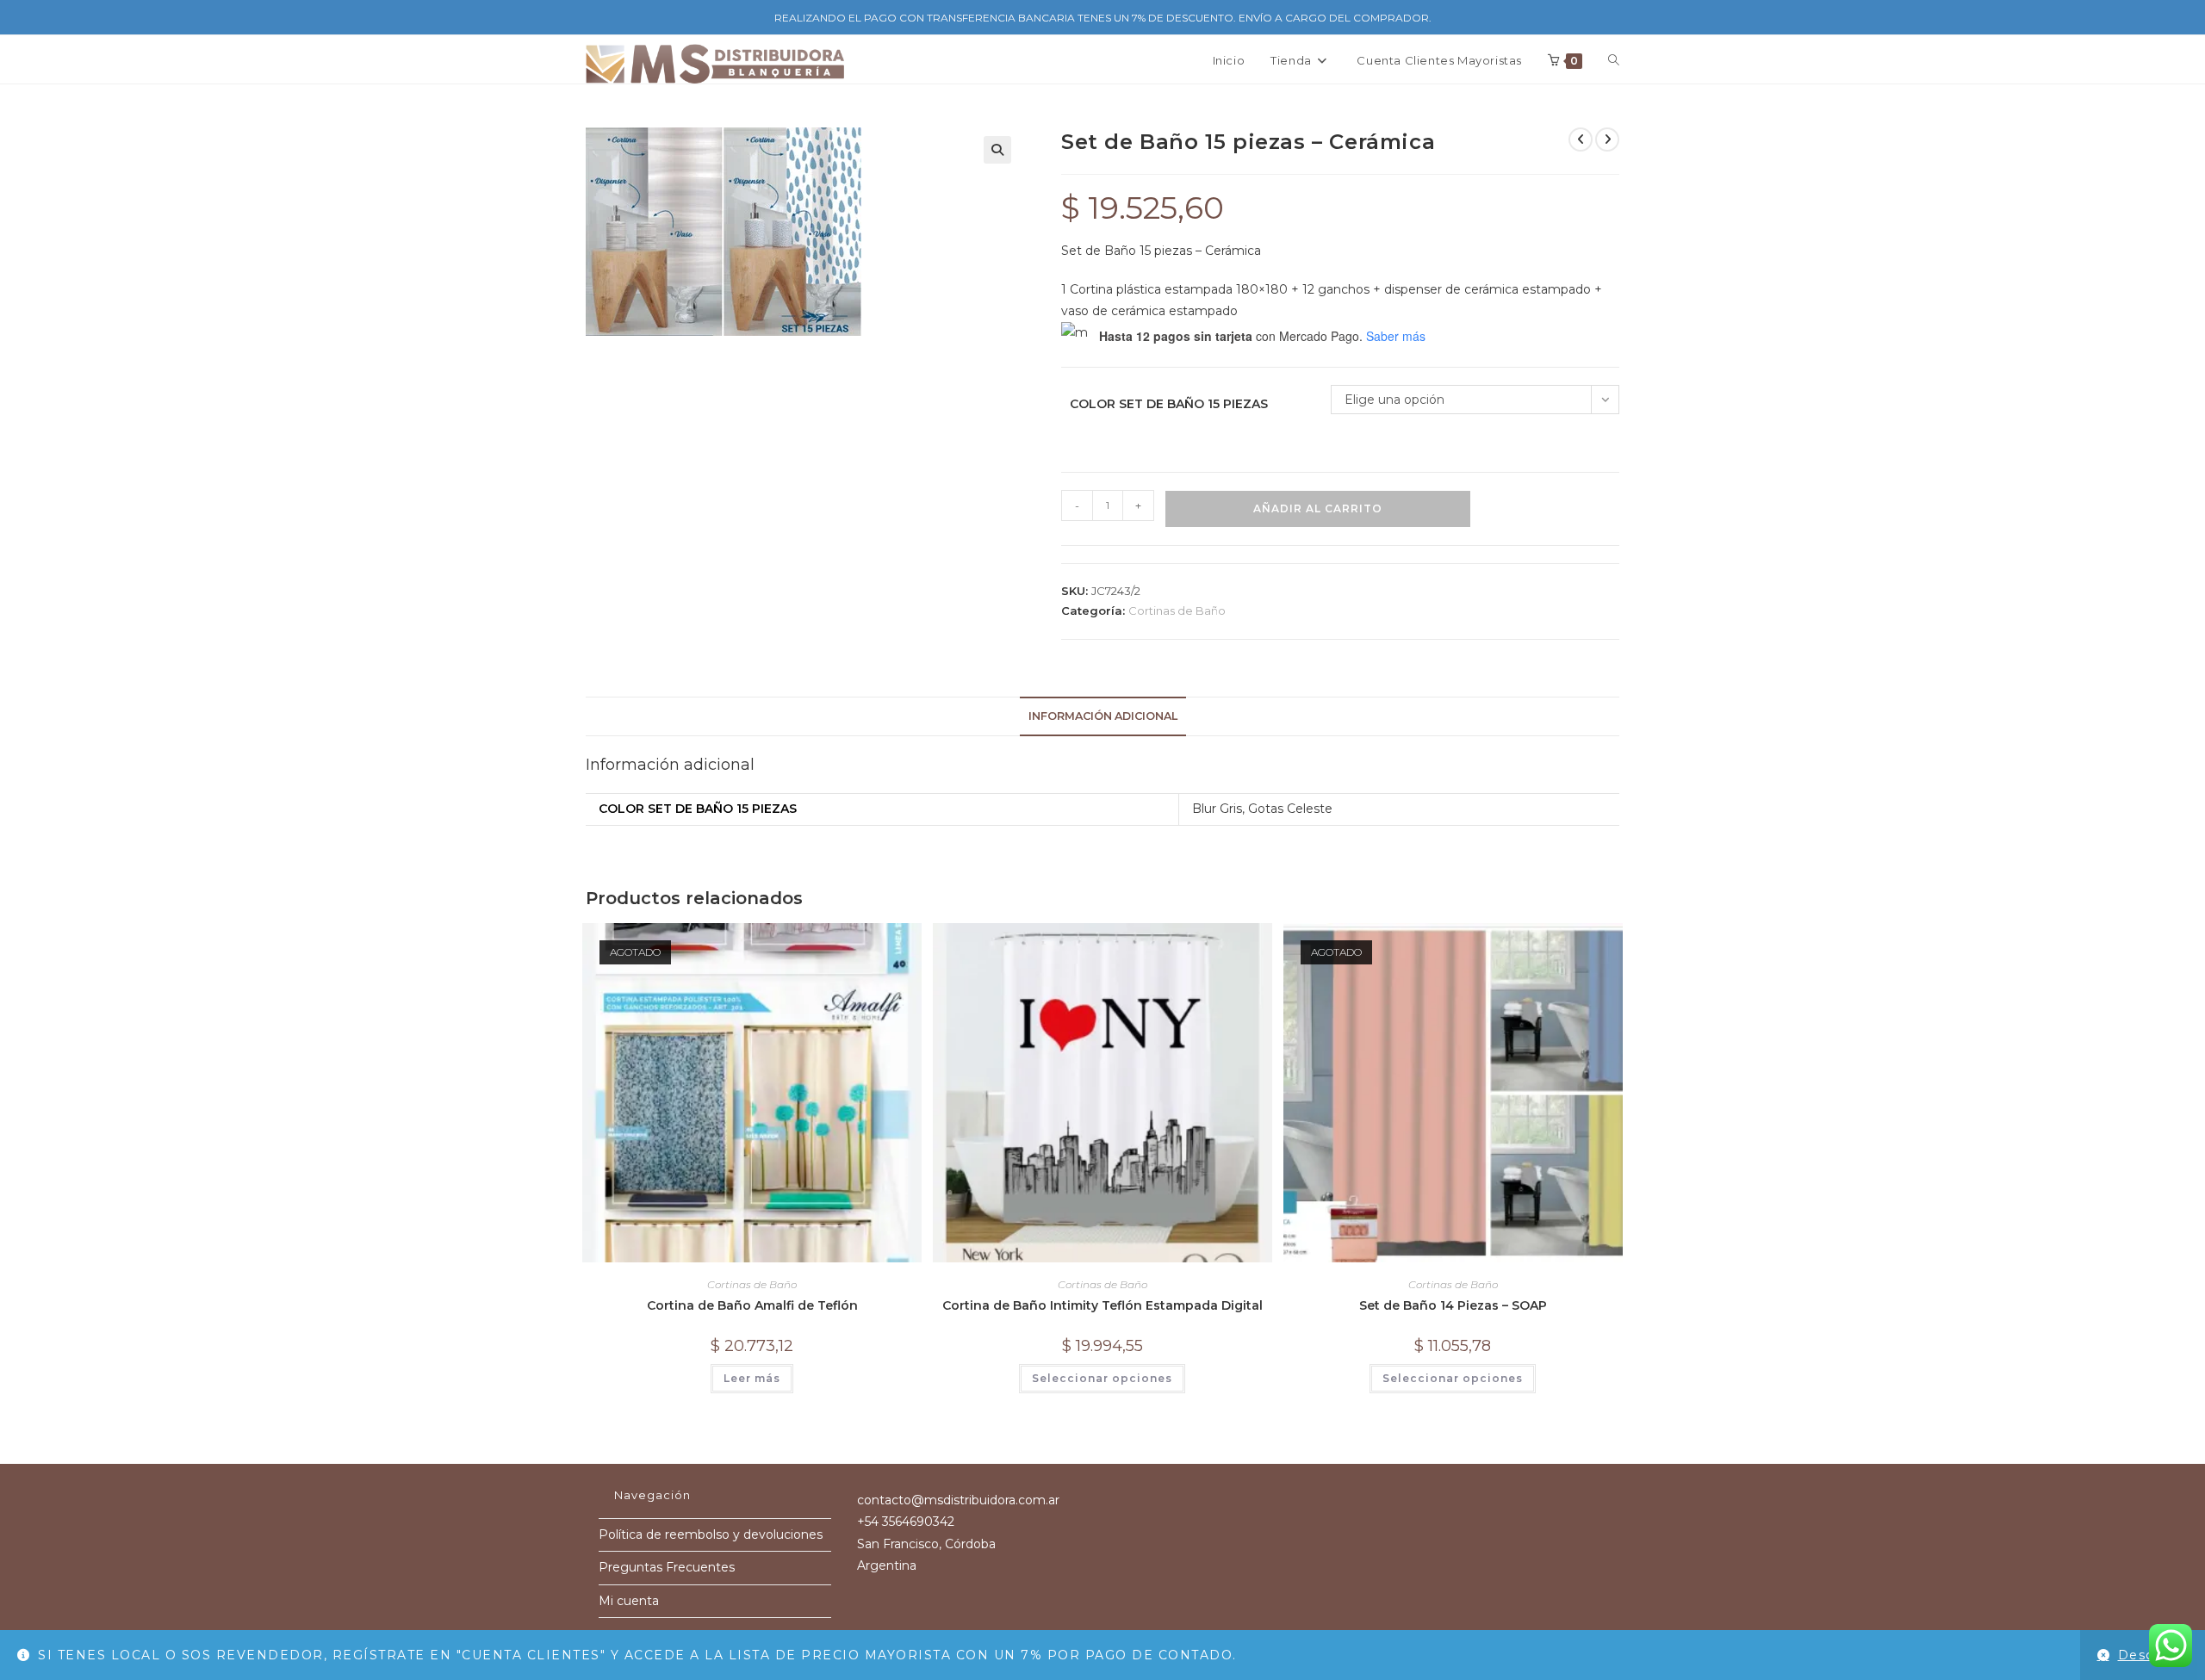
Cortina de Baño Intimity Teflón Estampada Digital (1102, 1305)
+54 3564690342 (906, 1522)
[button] (997, 150)
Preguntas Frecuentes (667, 1567)
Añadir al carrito (1318, 508)
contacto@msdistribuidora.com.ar (958, 1500)
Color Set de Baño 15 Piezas (1169, 404)
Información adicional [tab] (1103, 716)
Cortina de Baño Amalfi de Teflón (752, 1305)
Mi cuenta (629, 1601)
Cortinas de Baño (1177, 611)
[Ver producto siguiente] (1607, 139)
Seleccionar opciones (1102, 1378)
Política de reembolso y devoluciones (711, 1534)
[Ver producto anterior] (1581, 139)
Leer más (752, 1378)
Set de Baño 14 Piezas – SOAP (1453, 1305)
